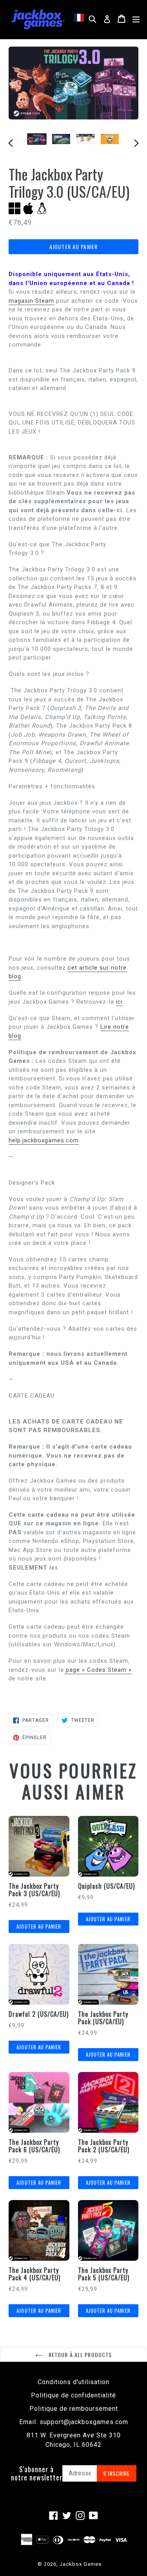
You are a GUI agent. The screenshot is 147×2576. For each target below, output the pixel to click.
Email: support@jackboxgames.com (74, 2422)
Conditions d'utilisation (73, 2382)
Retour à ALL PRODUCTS (80, 2355)
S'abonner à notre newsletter (37, 2474)
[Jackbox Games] (38, 19)
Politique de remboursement (74, 2409)
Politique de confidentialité (73, 2395)
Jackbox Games (81, 2564)
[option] (37, 139)
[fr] (80, 18)
